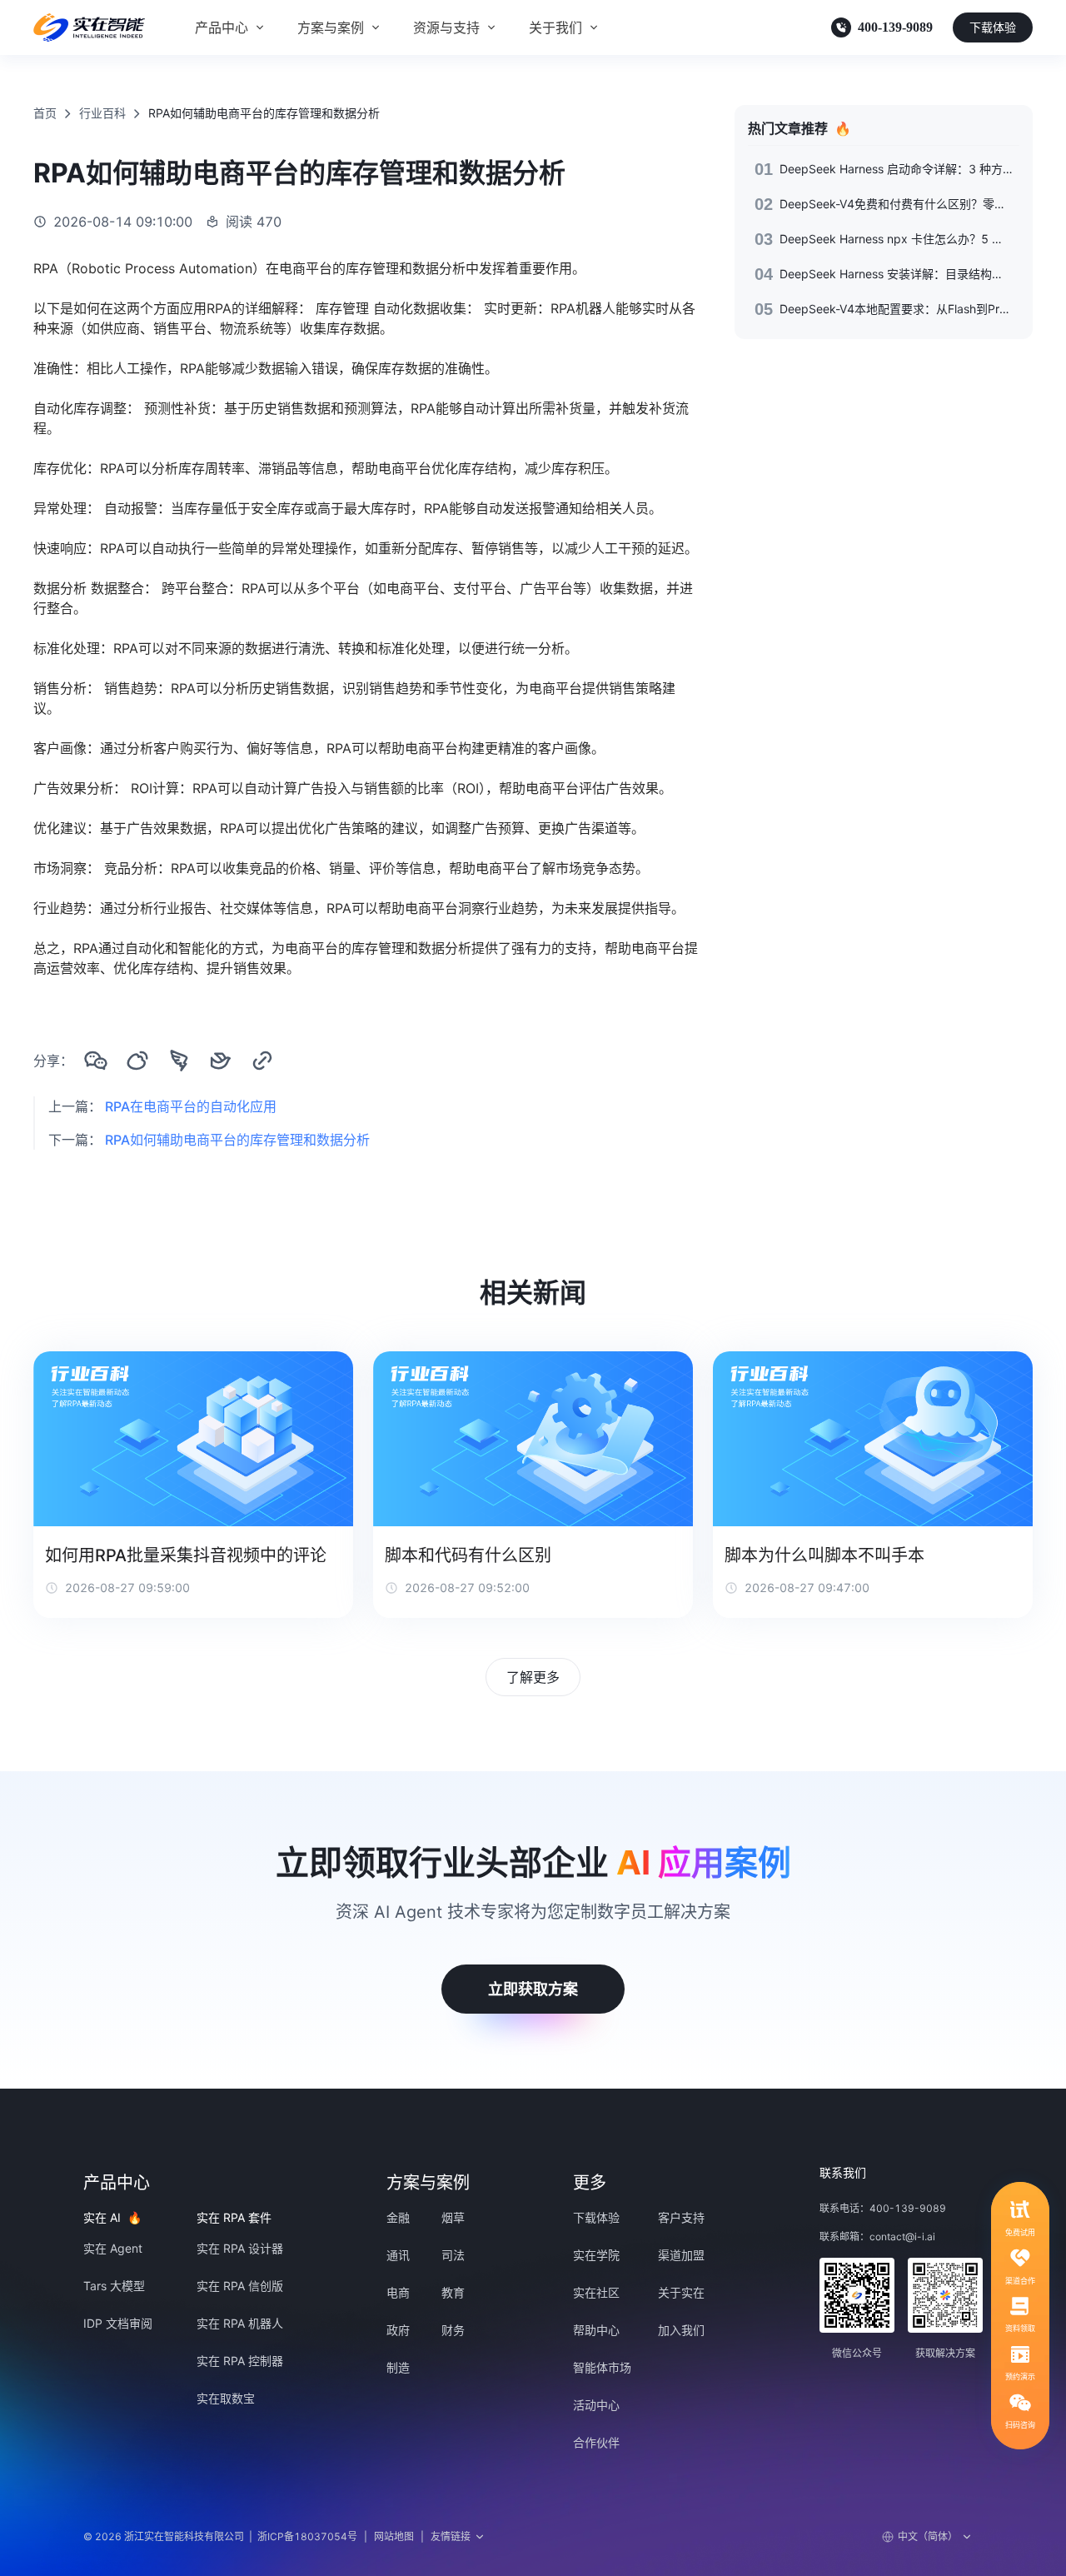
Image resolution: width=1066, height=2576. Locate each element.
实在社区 (596, 2292)
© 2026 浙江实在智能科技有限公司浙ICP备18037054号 (220, 2536)
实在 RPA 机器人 (240, 2323)
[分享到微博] (137, 1061)
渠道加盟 (681, 2255)
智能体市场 (602, 2367)
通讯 (398, 2255)
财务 (453, 2330)
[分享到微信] (96, 1061)
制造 (398, 2367)
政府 (398, 2330)
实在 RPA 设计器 (240, 2248)
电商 (398, 2292)
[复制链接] (262, 1061)
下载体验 (993, 27)
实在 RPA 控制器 (240, 2361)
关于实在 (681, 2292)
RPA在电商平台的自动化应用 (191, 1106)
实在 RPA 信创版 (240, 2286)
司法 (453, 2255)
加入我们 (681, 2330)
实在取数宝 (226, 2398)
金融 (398, 2217)
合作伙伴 (596, 2442)
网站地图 (394, 2536)
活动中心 (596, 2405)
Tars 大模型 (114, 2286)
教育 (453, 2292)
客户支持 (681, 2217)
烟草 (453, 2217)
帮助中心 (596, 2330)
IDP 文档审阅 (118, 2323)
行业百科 (102, 113)
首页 (45, 113)
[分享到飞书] (221, 1061)
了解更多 (533, 1677)
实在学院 (596, 2255)
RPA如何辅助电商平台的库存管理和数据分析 (237, 1140)
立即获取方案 (533, 1989)
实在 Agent (113, 2248)
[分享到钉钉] (179, 1061)
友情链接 (451, 2536)
